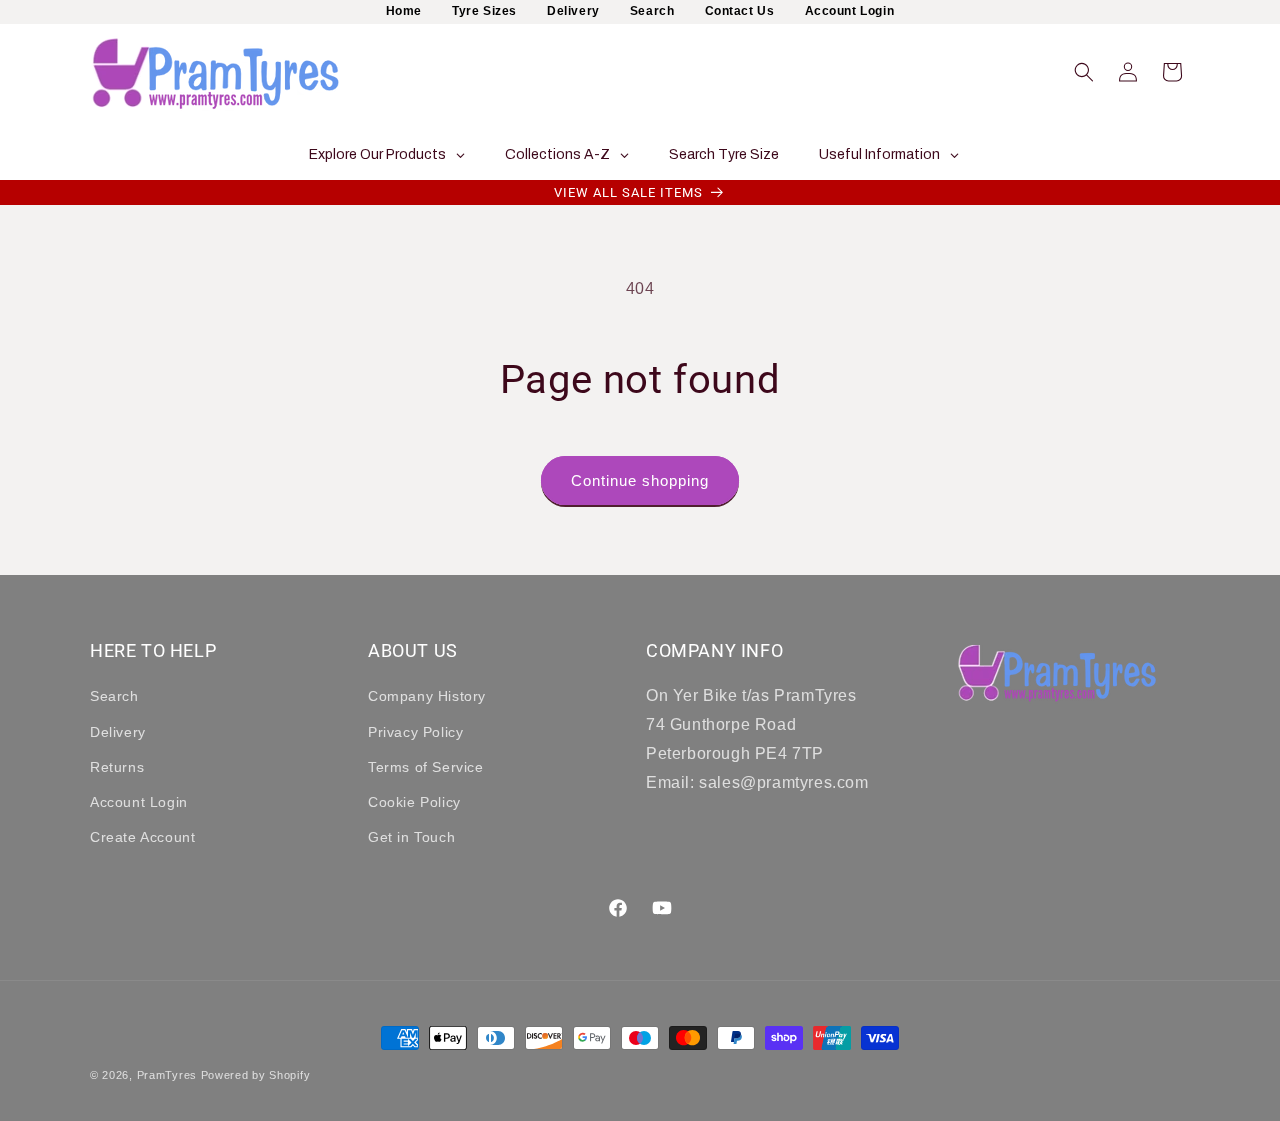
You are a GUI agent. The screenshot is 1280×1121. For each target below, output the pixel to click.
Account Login (850, 11)
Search (652, 11)
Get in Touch (411, 837)
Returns (117, 767)
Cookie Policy (414, 802)
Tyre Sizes (484, 11)
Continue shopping (640, 480)
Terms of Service (426, 767)
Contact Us (740, 11)
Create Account (142, 837)
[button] (1084, 72)
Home (404, 11)
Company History (427, 697)
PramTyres (167, 1075)
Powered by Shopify (256, 1075)
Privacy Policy (415, 732)
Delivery (573, 11)
